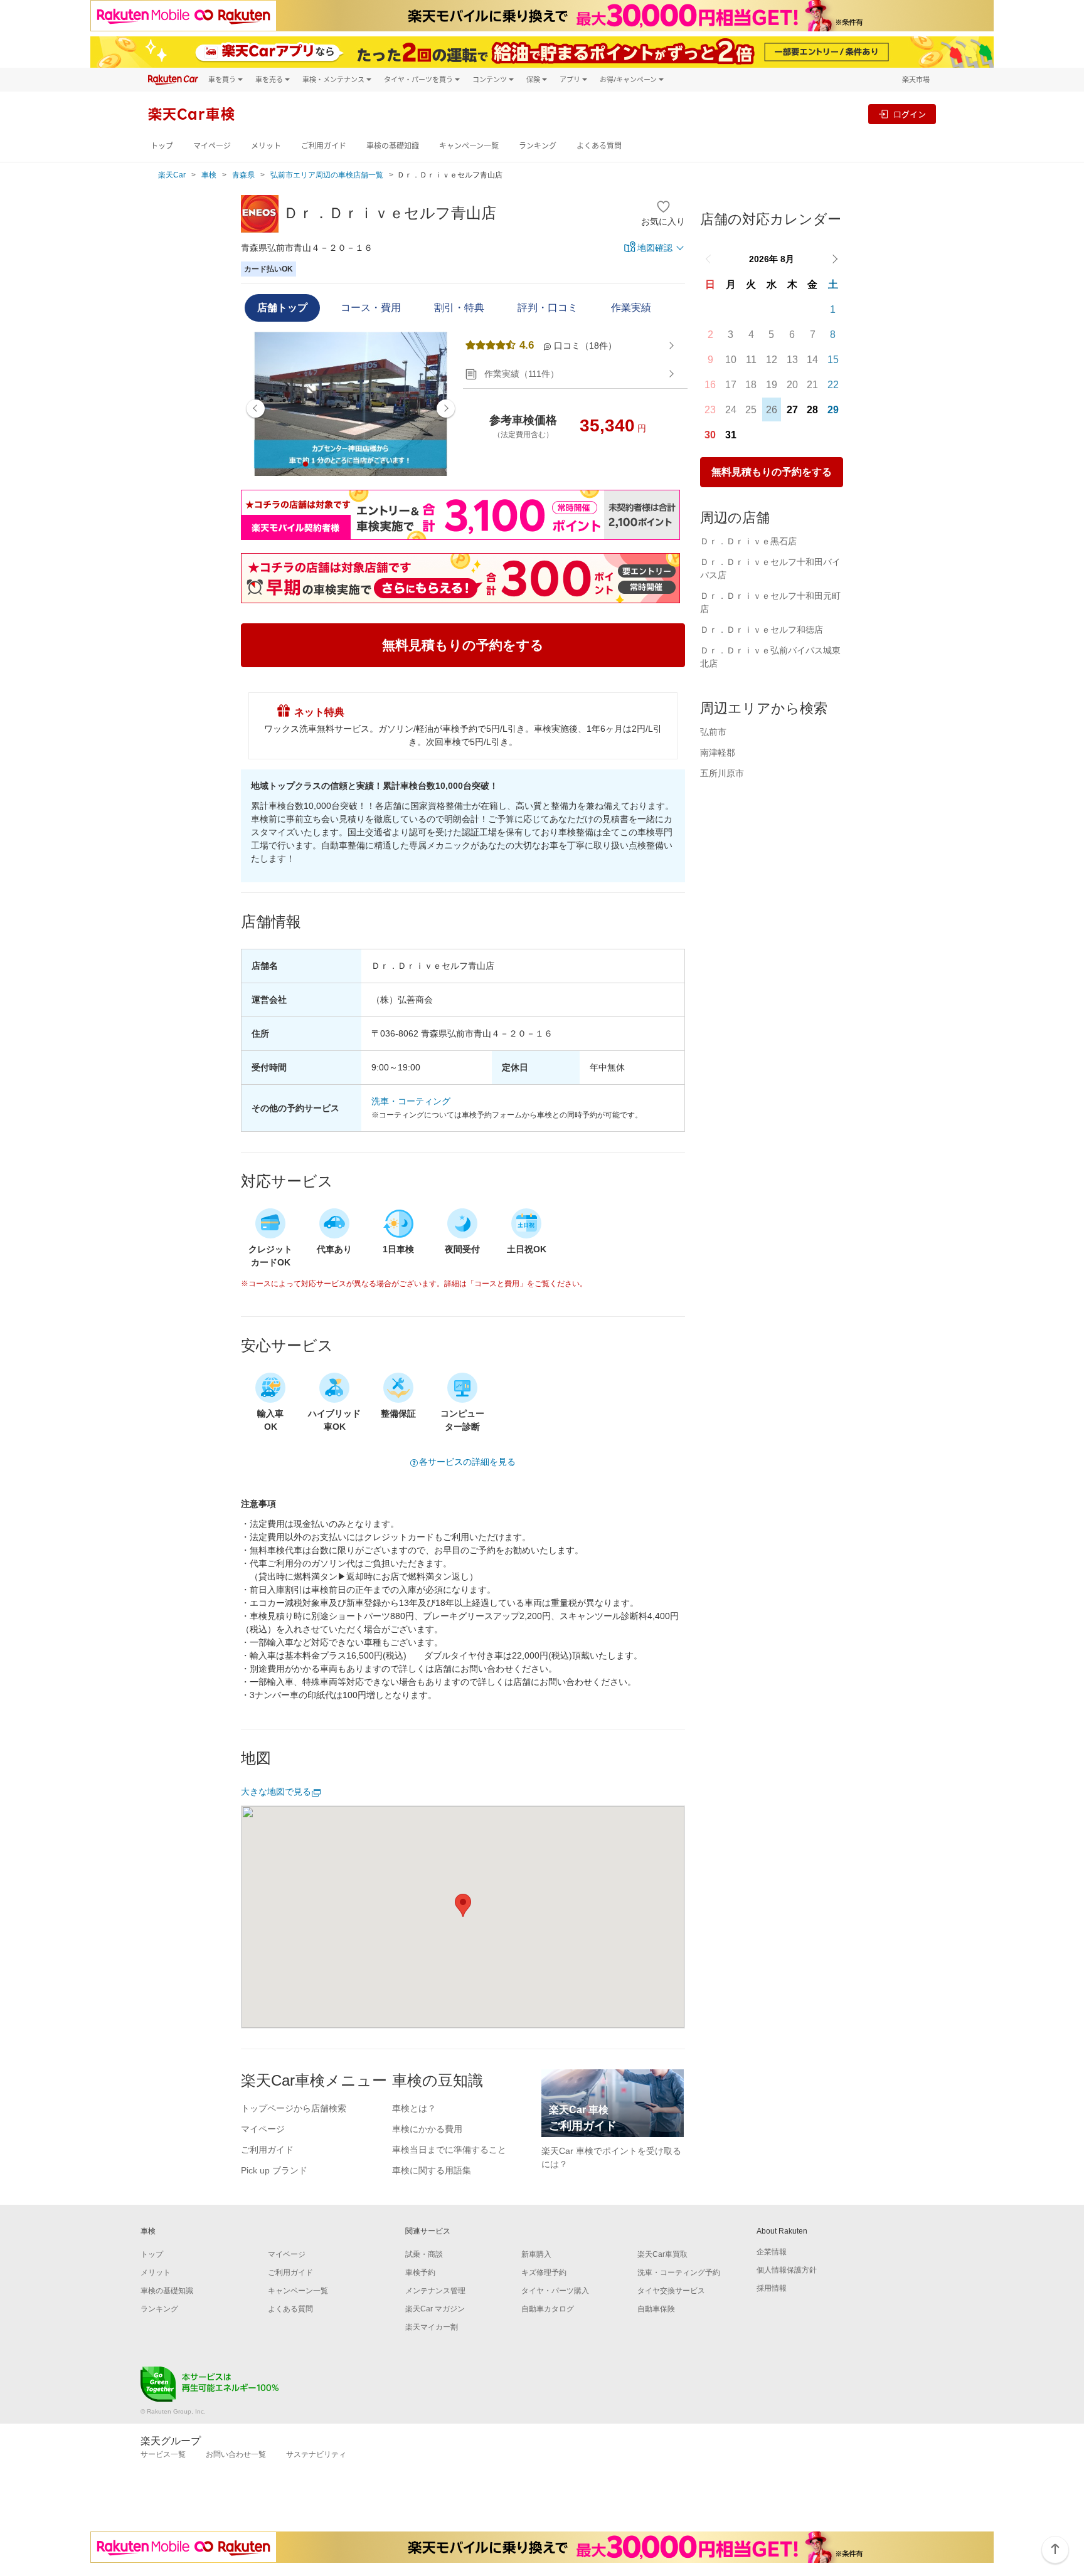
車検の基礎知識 (393, 146)
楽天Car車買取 (662, 2254)
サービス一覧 (163, 2454)
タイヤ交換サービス (671, 2291)
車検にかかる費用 (427, 2129)
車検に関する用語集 (432, 2170)
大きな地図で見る (276, 1792)
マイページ (212, 146)
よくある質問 (599, 146)
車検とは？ (414, 2108)
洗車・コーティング (411, 1101)
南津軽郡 (718, 752)
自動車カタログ (548, 2309)
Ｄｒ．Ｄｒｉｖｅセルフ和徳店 (762, 630)
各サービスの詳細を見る (467, 1462)
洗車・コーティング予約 (679, 2272)
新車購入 (536, 2254)
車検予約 (420, 2272)
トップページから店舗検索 (294, 2108)
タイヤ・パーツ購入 (555, 2291)
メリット (266, 146)
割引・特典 (459, 308)
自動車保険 (656, 2309)
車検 (209, 175)
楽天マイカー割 (432, 2327)
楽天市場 (916, 79)
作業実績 (631, 308)
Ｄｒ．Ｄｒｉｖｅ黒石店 (748, 541)
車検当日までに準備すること (449, 2150)
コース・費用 (371, 308)
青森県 (243, 175)
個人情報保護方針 (787, 2270)
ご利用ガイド (324, 146)
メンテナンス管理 (435, 2291)
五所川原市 (722, 773)
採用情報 (772, 2288)
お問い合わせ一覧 (236, 2454)
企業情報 (772, 2252)
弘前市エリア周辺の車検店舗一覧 (327, 175)
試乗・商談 (424, 2254)
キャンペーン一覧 (469, 146)
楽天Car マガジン (435, 2309)
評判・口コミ (548, 308)
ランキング (538, 146)
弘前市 (713, 732)
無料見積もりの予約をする (772, 472)
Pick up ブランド (274, 2170)
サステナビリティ (316, 2454)
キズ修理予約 (544, 2272)
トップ (162, 146)
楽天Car (172, 175)
